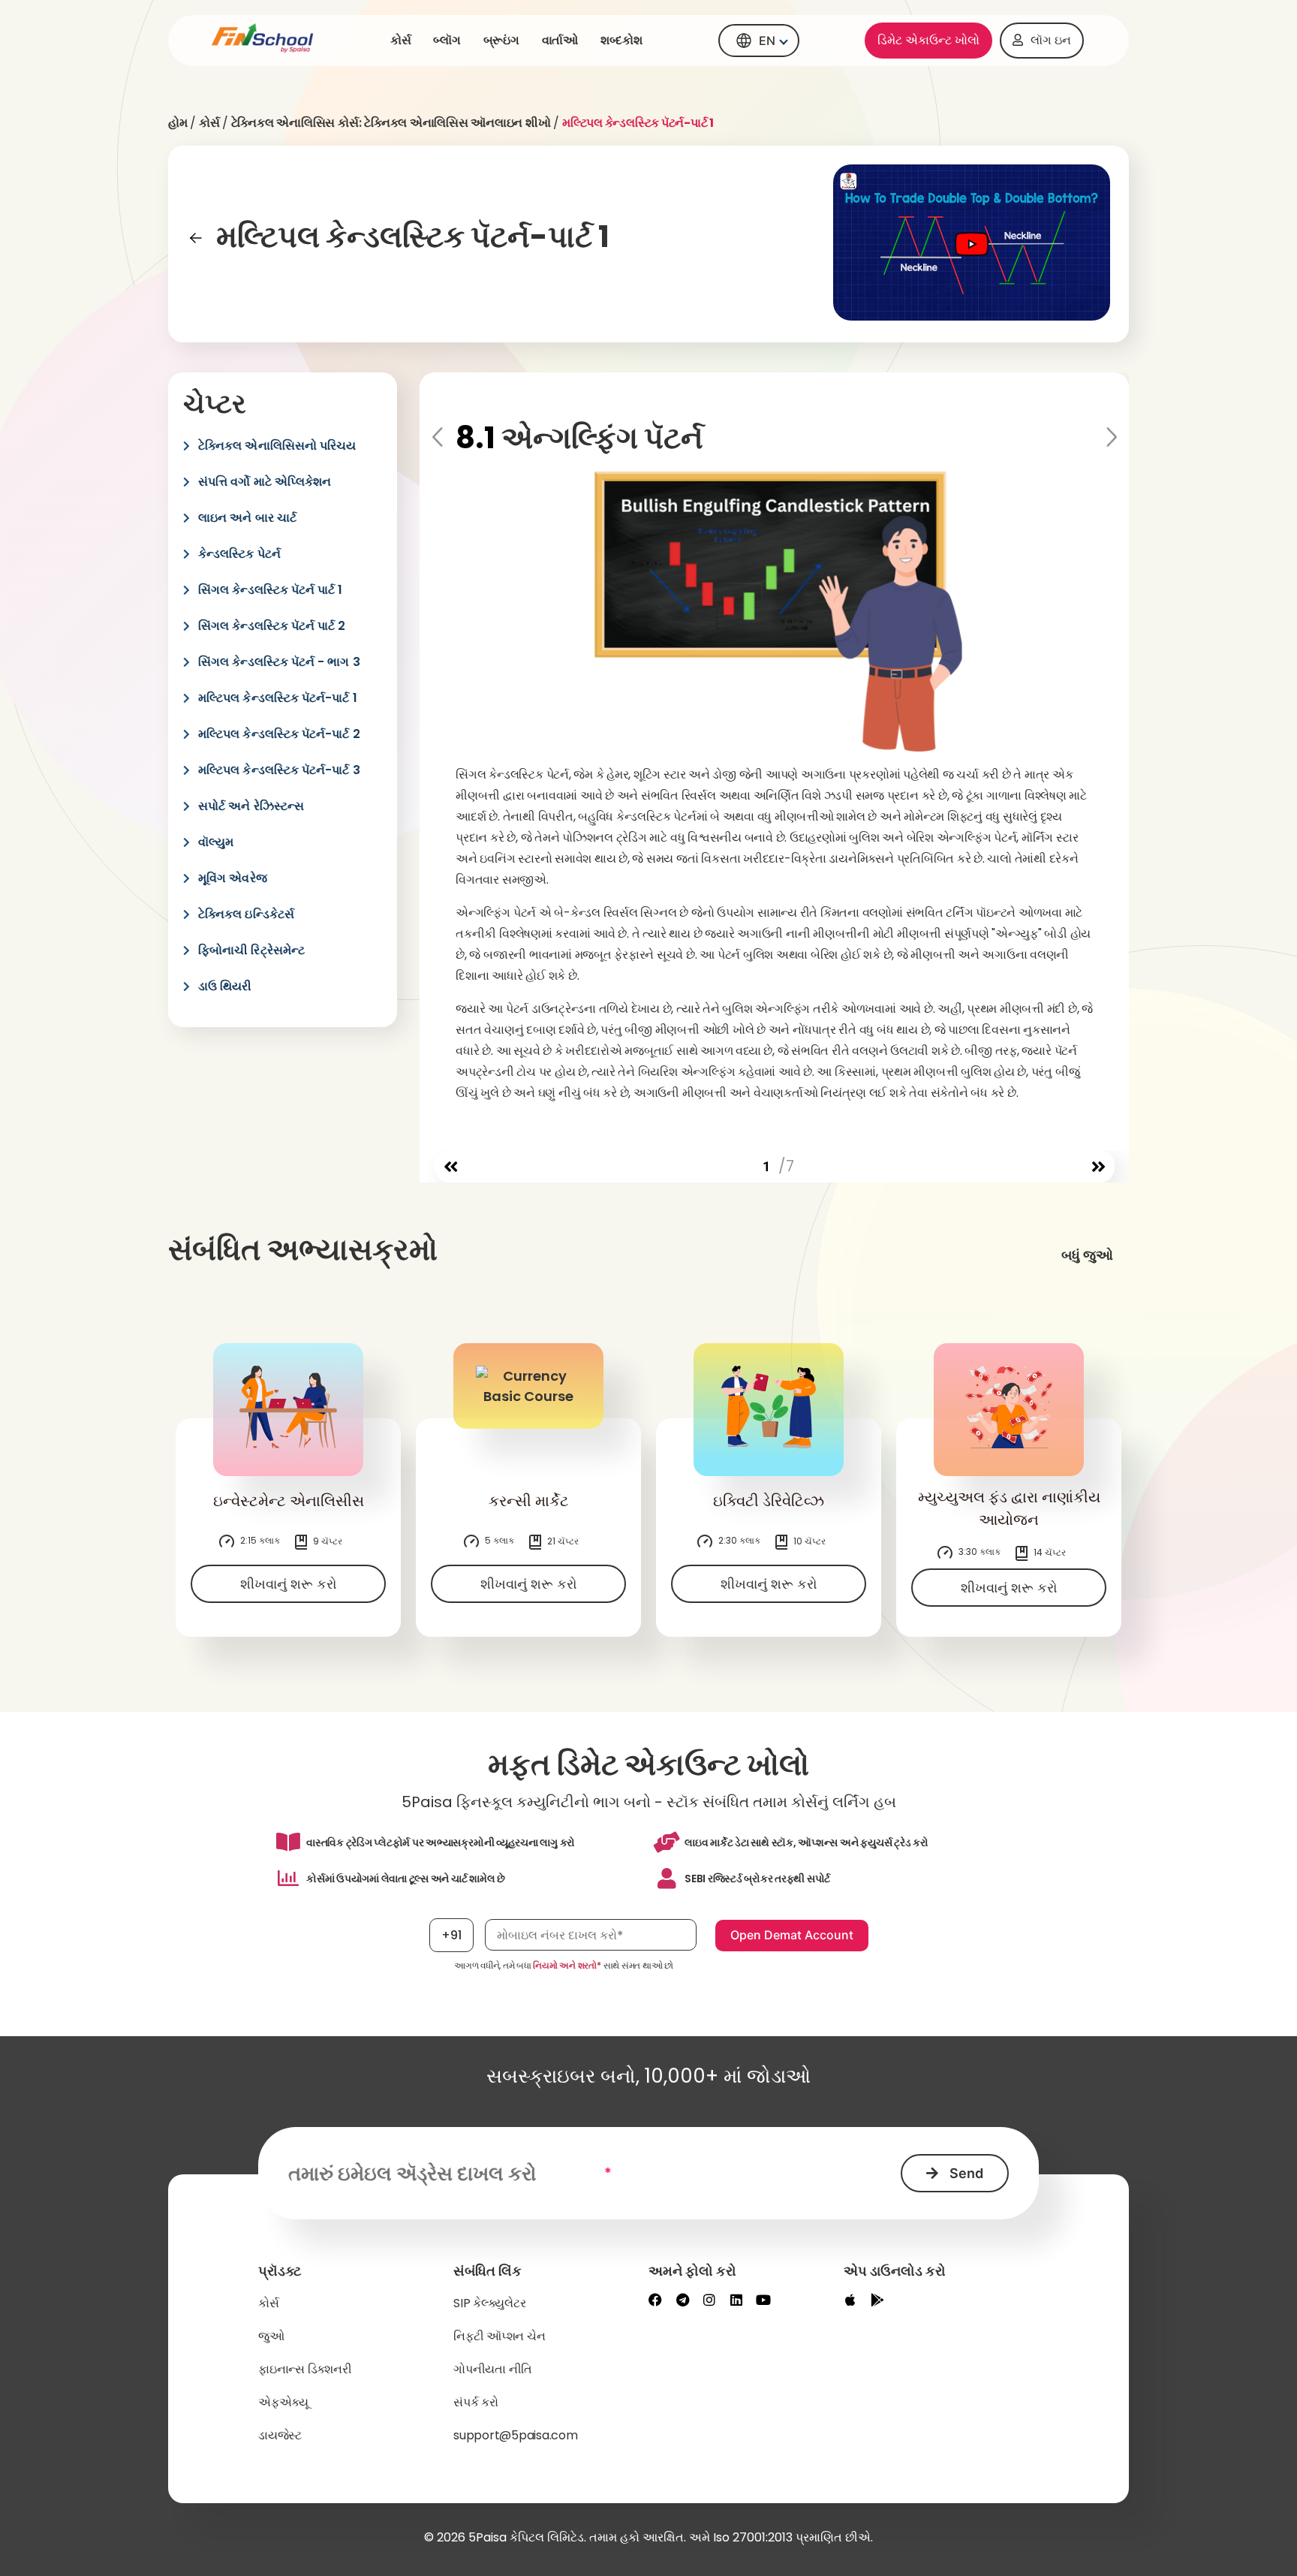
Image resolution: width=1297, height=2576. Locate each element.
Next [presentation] (1110, 438)
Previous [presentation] (439, 438)
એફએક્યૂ (283, 2402)
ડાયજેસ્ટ (280, 2435)
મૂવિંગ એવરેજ (233, 878)
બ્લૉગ (447, 40)
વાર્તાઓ (560, 40)
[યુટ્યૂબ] (763, 2300)
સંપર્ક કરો (476, 2402)
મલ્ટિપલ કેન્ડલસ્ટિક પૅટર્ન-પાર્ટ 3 (279, 770)
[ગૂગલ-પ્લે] (877, 2300)
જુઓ (271, 2336)
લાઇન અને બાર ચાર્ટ (247, 518)
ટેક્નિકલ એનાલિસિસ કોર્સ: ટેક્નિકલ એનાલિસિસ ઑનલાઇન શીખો (391, 123)
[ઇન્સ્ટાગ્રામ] (709, 2300)
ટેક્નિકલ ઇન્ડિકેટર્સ (246, 914)
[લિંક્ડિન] (736, 2300)
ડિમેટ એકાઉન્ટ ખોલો (928, 40)
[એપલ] (850, 2300)
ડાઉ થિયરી (225, 986)
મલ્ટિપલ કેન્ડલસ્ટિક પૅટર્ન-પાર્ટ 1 (278, 698)
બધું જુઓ (1087, 1255)
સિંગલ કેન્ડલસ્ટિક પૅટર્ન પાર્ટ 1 (271, 590)
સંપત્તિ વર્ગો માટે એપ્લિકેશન (265, 482)
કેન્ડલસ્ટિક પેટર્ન (239, 554)
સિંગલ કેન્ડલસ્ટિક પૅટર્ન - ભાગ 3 (279, 662)
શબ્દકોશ (621, 40)
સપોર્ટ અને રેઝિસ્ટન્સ (251, 806)
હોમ (178, 123)
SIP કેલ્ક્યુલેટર (489, 2303)
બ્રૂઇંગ (501, 40)
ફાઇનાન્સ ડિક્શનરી (305, 2369)
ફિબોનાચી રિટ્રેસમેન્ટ (251, 950)
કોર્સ (401, 40)
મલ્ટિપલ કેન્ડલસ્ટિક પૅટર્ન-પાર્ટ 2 (279, 734)
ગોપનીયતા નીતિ (493, 2369)
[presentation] (451, 1167)
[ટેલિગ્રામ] (682, 2300)
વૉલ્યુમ (216, 842)
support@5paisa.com (516, 2435)
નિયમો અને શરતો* (567, 1965)
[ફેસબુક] (655, 2300)
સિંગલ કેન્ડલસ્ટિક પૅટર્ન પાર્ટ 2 (272, 626)
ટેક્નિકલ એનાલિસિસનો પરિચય (277, 446)
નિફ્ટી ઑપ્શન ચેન (499, 2336)
